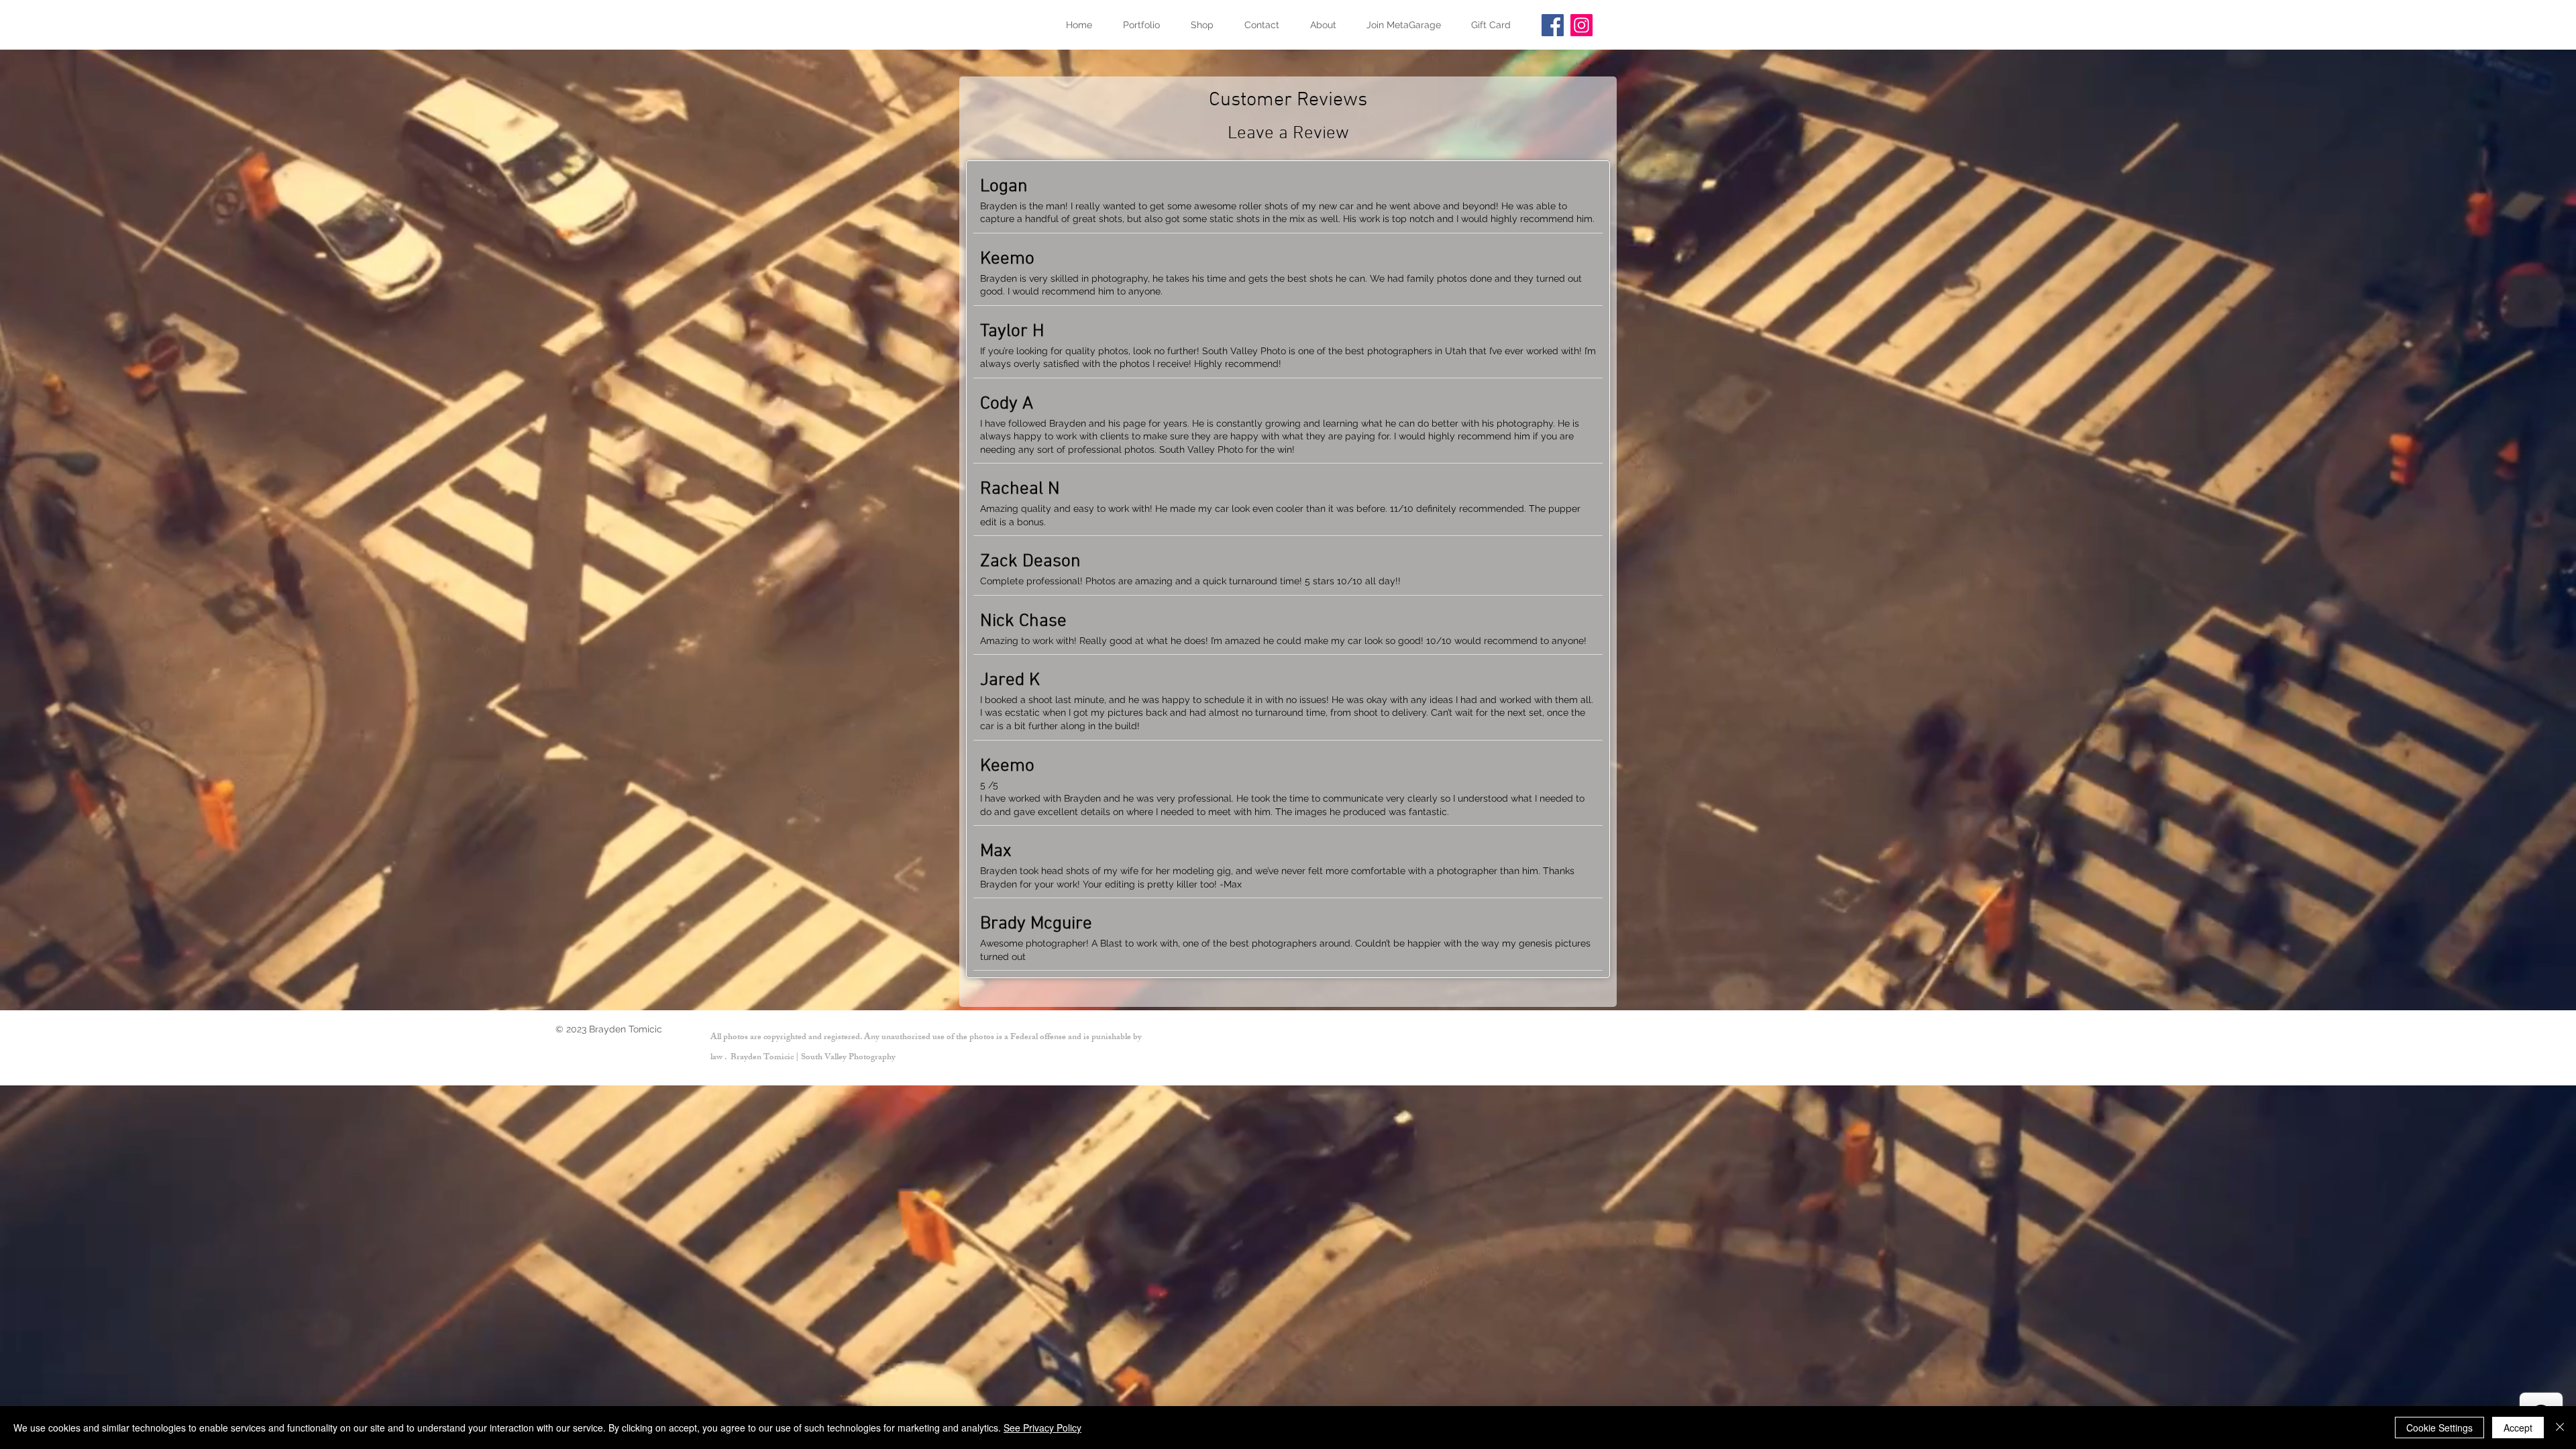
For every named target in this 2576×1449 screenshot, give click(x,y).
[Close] (2560, 1428)
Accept (2518, 1428)
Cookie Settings (2439, 1428)
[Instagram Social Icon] (1581, 25)
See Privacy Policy (1042, 1428)
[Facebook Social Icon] (1553, 25)
